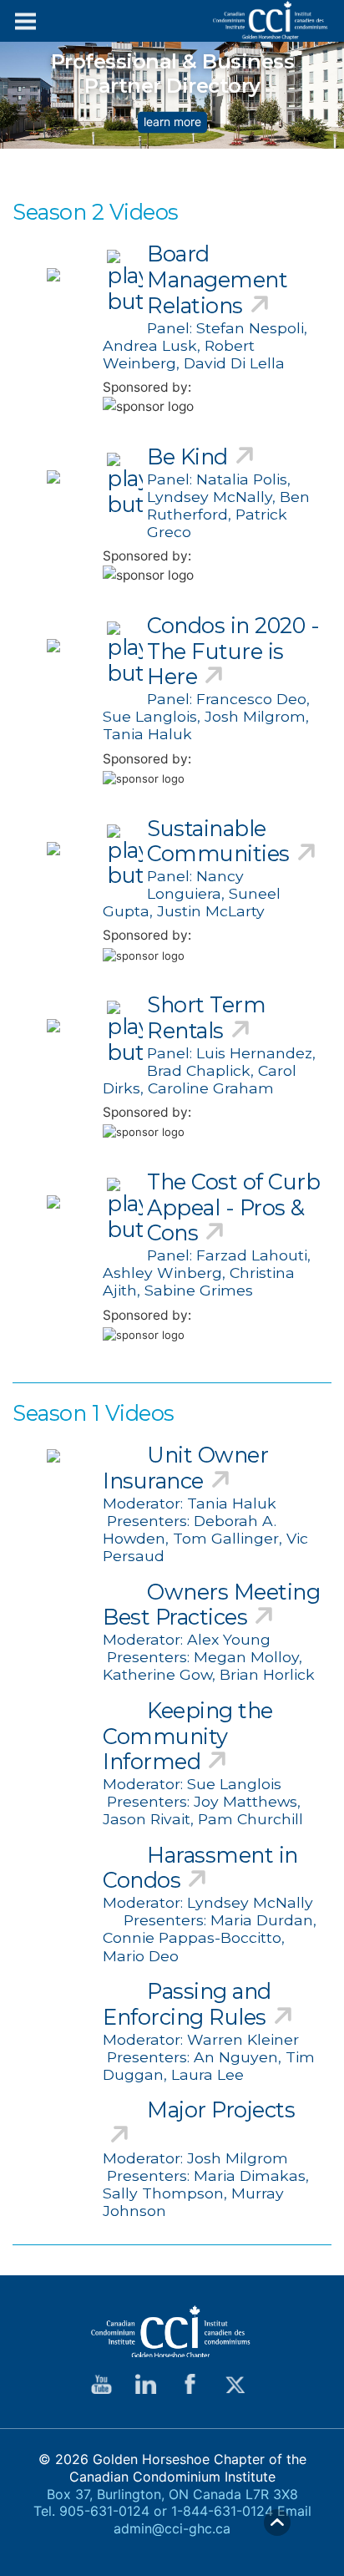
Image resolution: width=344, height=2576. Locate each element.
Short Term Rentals (206, 1017)
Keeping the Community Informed (188, 1736)
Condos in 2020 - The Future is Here (233, 651)
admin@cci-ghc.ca (172, 2528)
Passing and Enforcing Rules (187, 2004)
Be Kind (187, 456)
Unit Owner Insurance (185, 1468)
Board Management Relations (217, 279)
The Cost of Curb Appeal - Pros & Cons (233, 1207)
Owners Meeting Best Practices (211, 1605)
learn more (172, 122)
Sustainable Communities (218, 841)
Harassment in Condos (200, 1868)
